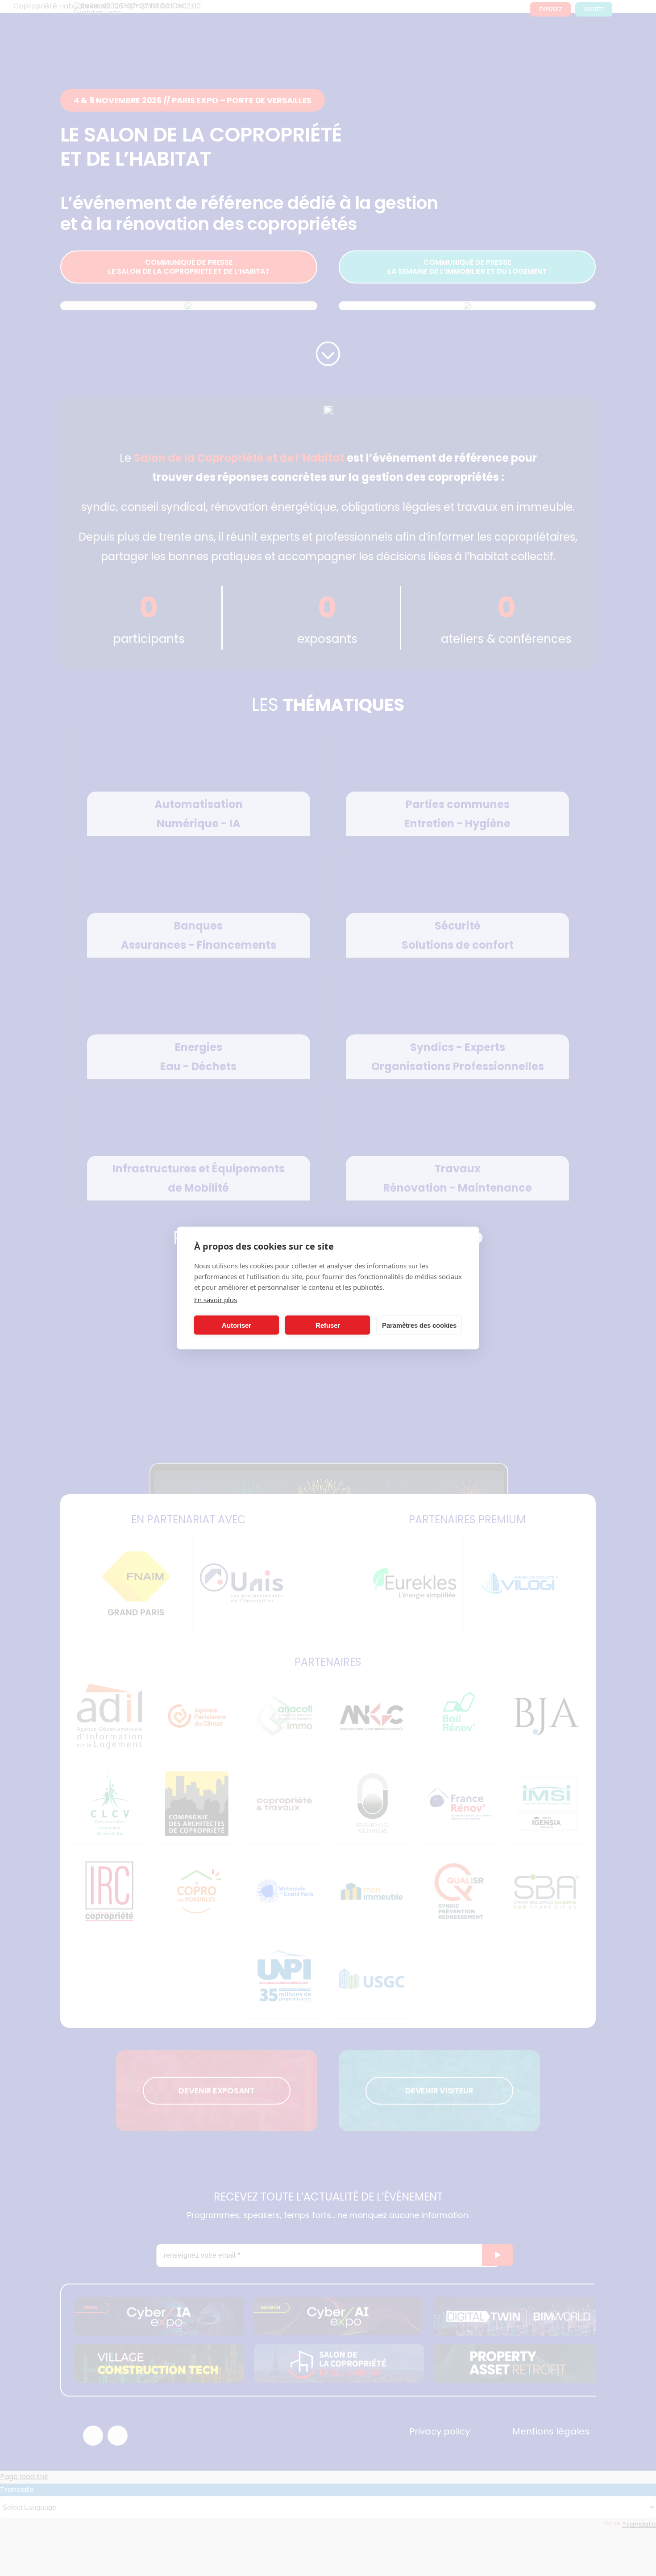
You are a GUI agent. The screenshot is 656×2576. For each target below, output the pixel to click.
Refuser (328, 1325)
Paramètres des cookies (419, 1325)
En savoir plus (216, 1300)
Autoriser (237, 1325)
